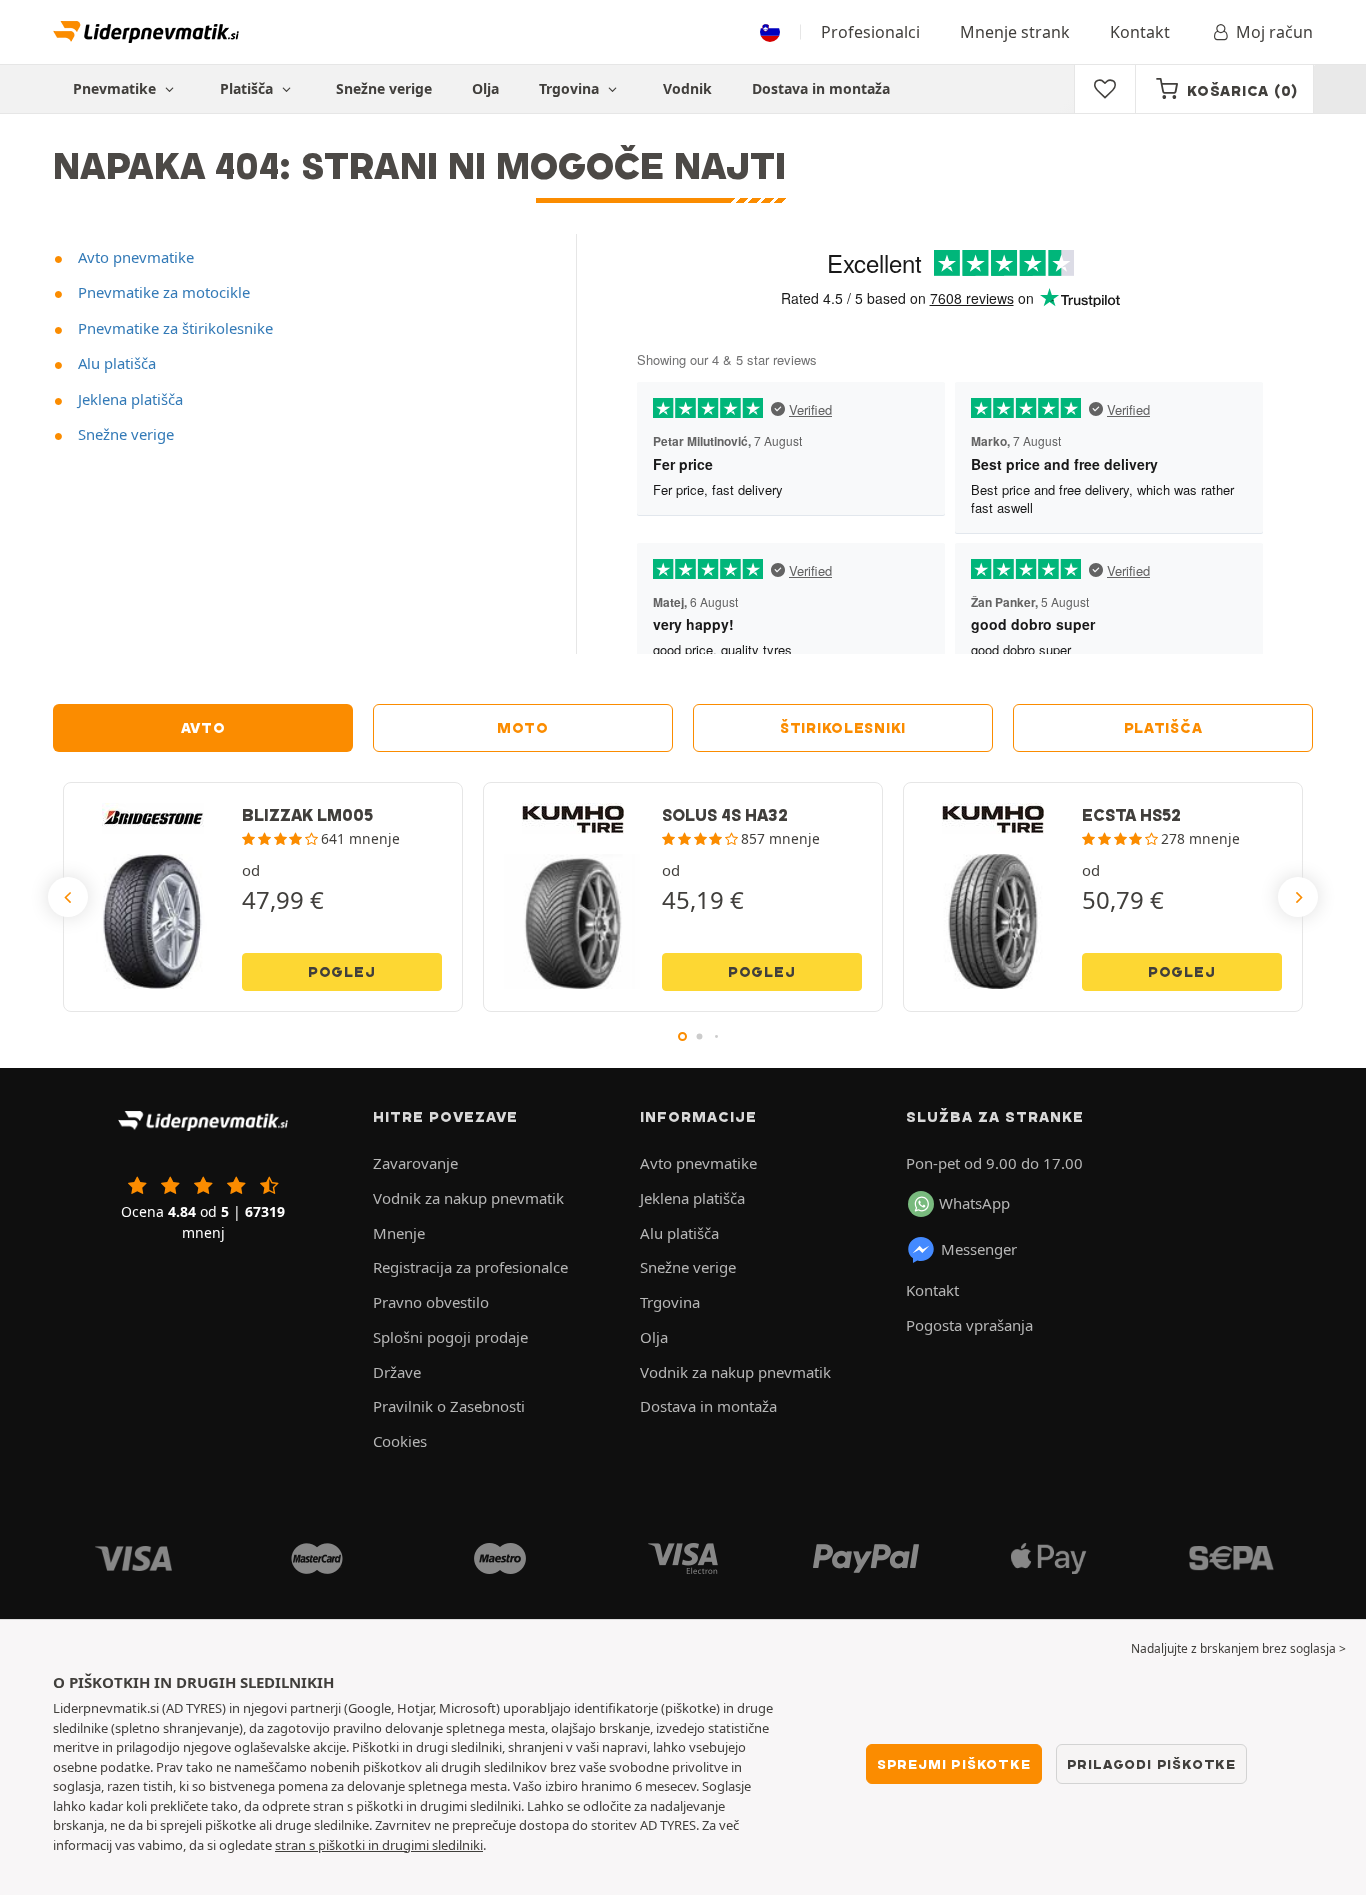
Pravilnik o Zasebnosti (449, 1406)
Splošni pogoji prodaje (450, 1337)
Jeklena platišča (128, 399)
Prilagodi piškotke (1151, 1764)
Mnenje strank (1015, 32)
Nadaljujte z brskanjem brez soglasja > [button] (1238, 1648)
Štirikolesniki (843, 728)
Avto (203, 728)
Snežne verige (384, 88)
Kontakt (1140, 32)
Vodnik (687, 88)
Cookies (400, 1441)
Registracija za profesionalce (470, 1267)
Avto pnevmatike (134, 257)
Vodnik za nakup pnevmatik (468, 1198)
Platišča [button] (248, 88)
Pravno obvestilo (431, 1302)
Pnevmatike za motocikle (162, 292)
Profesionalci (870, 32)
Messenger (979, 1249)
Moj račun (1274, 32)
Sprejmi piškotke (954, 1764)
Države (397, 1372)
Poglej (342, 972)
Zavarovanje (415, 1163)
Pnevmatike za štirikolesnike (173, 328)
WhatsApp (974, 1203)
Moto (523, 728)
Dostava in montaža (821, 88)
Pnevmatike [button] (116, 88)
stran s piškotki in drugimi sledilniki (379, 1845)
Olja (485, 88)
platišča (1163, 728)
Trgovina (571, 88)
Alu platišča (115, 363)
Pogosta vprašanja (969, 1325)
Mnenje (399, 1233)
